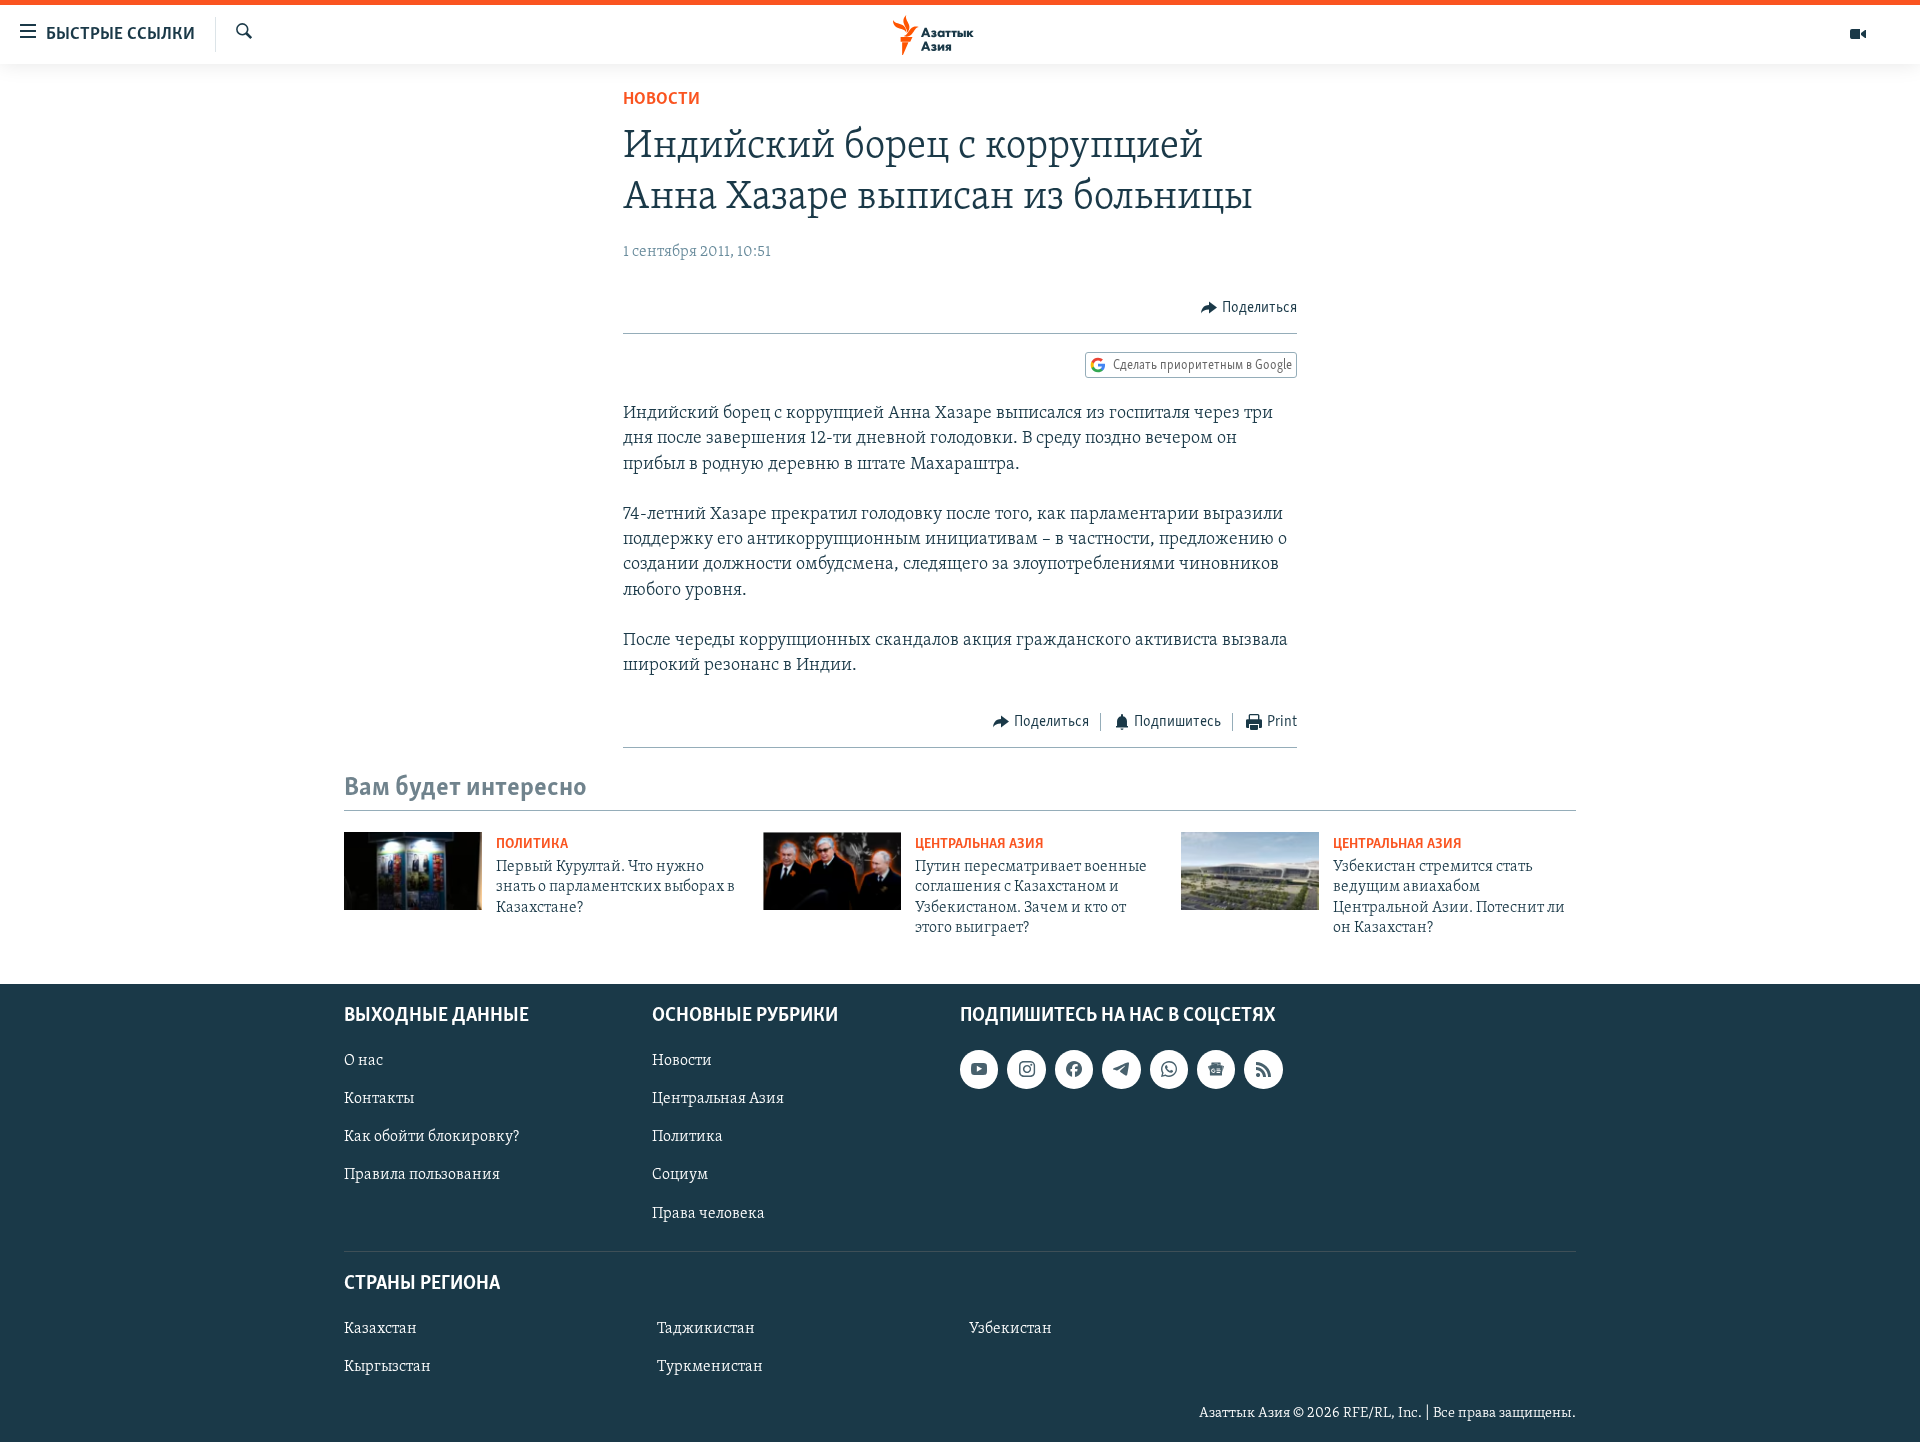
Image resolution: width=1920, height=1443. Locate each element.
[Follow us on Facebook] (1074, 1070)
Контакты (379, 1100)
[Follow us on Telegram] (1121, 1070)
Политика (532, 844)
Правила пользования (422, 1176)
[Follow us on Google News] (1216, 1070)
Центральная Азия (979, 844)
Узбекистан (1010, 1329)
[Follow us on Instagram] (1026, 1070)
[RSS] (1263, 1070)
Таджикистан (706, 1329)
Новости (661, 100)
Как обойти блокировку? (431, 1138)
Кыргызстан (387, 1367)
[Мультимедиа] (1858, 34)
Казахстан (380, 1329)
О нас (363, 1062)
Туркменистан (710, 1367)
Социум (680, 1176)
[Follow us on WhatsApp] (1169, 1070)
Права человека (708, 1214)
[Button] (1249, 308)
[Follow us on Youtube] (979, 1070)
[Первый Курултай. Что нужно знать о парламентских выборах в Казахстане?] (413, 871)
